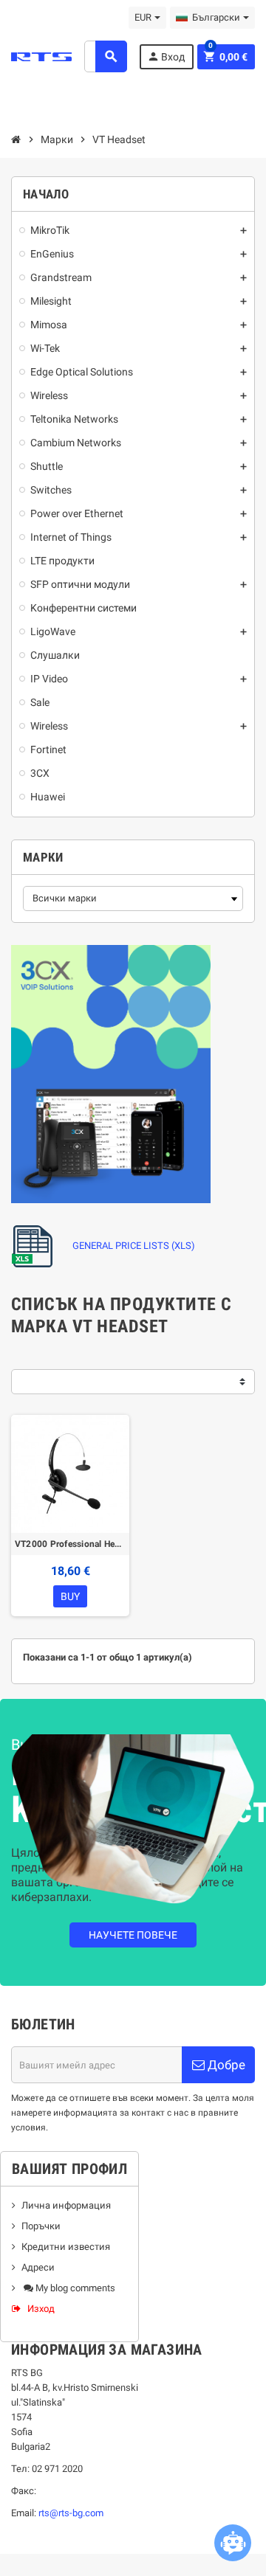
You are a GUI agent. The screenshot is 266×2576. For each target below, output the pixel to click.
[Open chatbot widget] (233, 2543)
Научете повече (133, 1935)
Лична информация (66, 2205)
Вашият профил (69, 2169)
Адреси (38, 2267)
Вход (166, 56)
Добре (225, 2065)
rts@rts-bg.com (71, 2513)
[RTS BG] (41, 56)
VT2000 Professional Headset (70, 1544)
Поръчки (41, 2226)
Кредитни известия (66, 2247)
